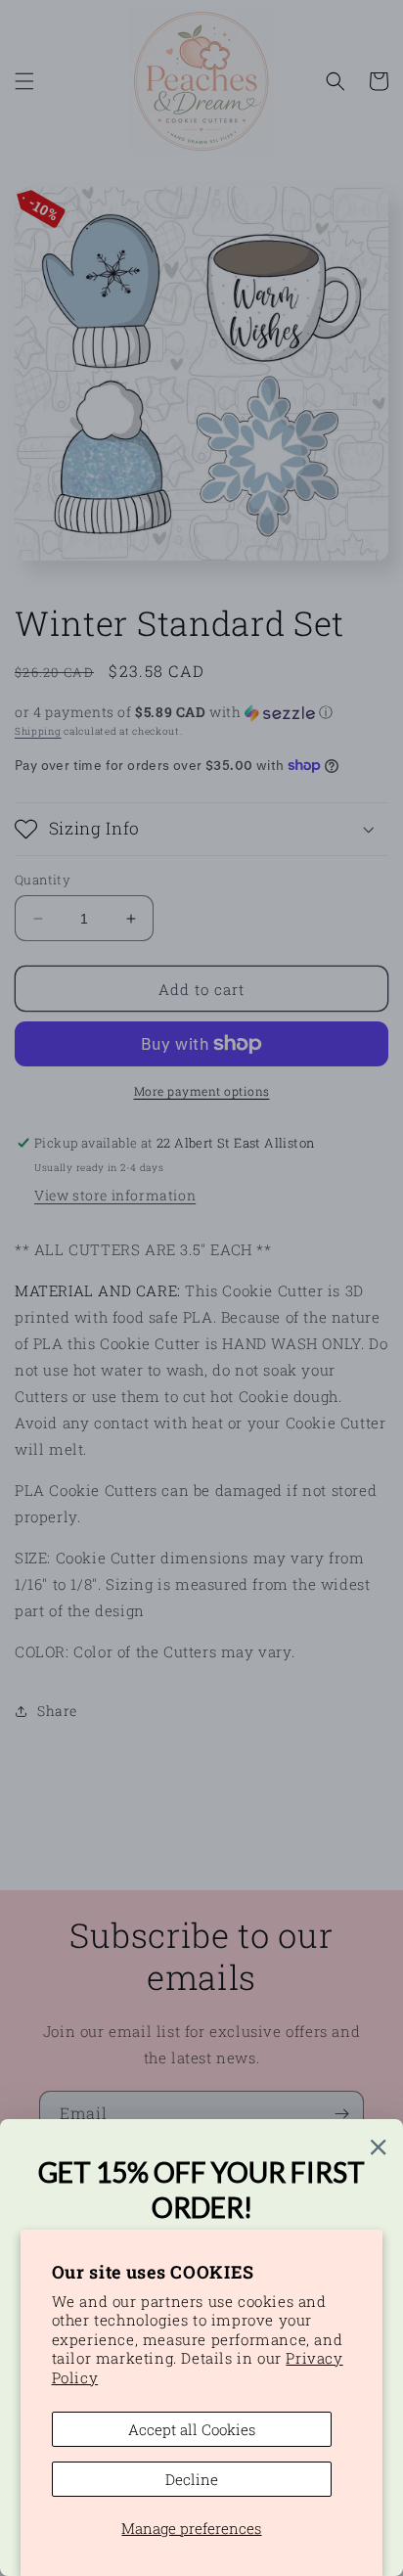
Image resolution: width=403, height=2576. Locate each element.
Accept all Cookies (192, 2429)
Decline (192, 2479)
